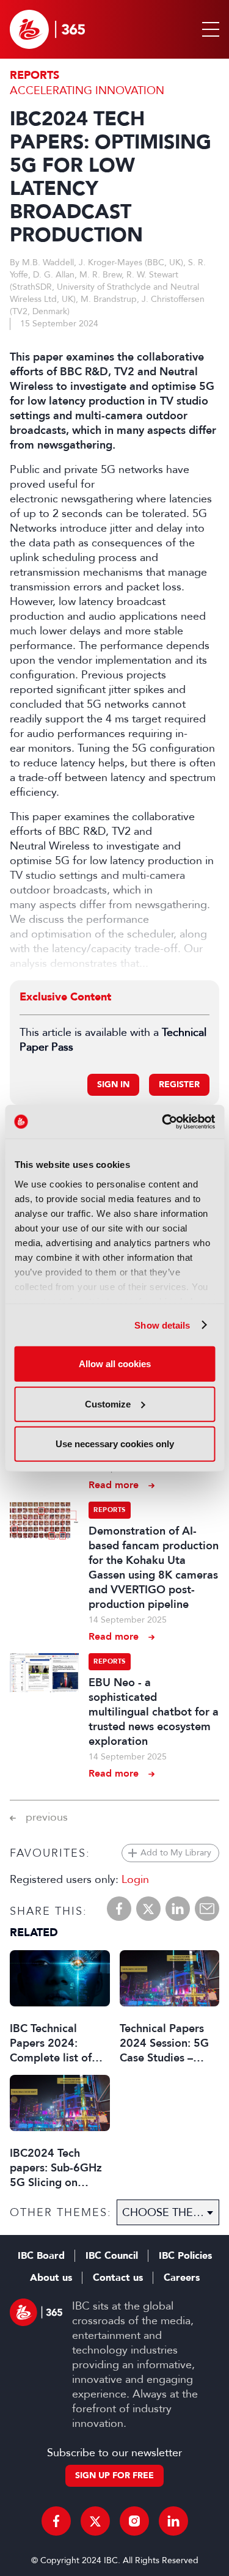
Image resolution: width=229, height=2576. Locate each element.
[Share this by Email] (207, 1909)
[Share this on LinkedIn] (178, 1909)
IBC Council (112, 2256)
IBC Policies (185, 2256)
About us (51, 2278)
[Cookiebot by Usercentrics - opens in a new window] (163, 1121)
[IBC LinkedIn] (173, 2521)
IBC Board (41, 2256)
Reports (35, 75)
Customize (108, 1404)
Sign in (113, 1084)
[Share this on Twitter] (148, 1909)
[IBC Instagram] (134, 2521)
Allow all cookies (115, 1364)
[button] (208, 29)
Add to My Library (176, 1853)
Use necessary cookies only (115, 1444)
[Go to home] (47, 29)
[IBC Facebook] (56, 2521)
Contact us (118, 2278)
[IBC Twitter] (95, 2521)
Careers (182, 2278)
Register (179, 1084)
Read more (114, 1485)
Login (135, 1879)
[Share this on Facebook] (119, 1909)
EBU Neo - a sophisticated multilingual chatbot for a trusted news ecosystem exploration (154, 1712)
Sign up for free (114, 2475)
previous (47, 1817)
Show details (162, 1325)
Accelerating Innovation (87, 90)
